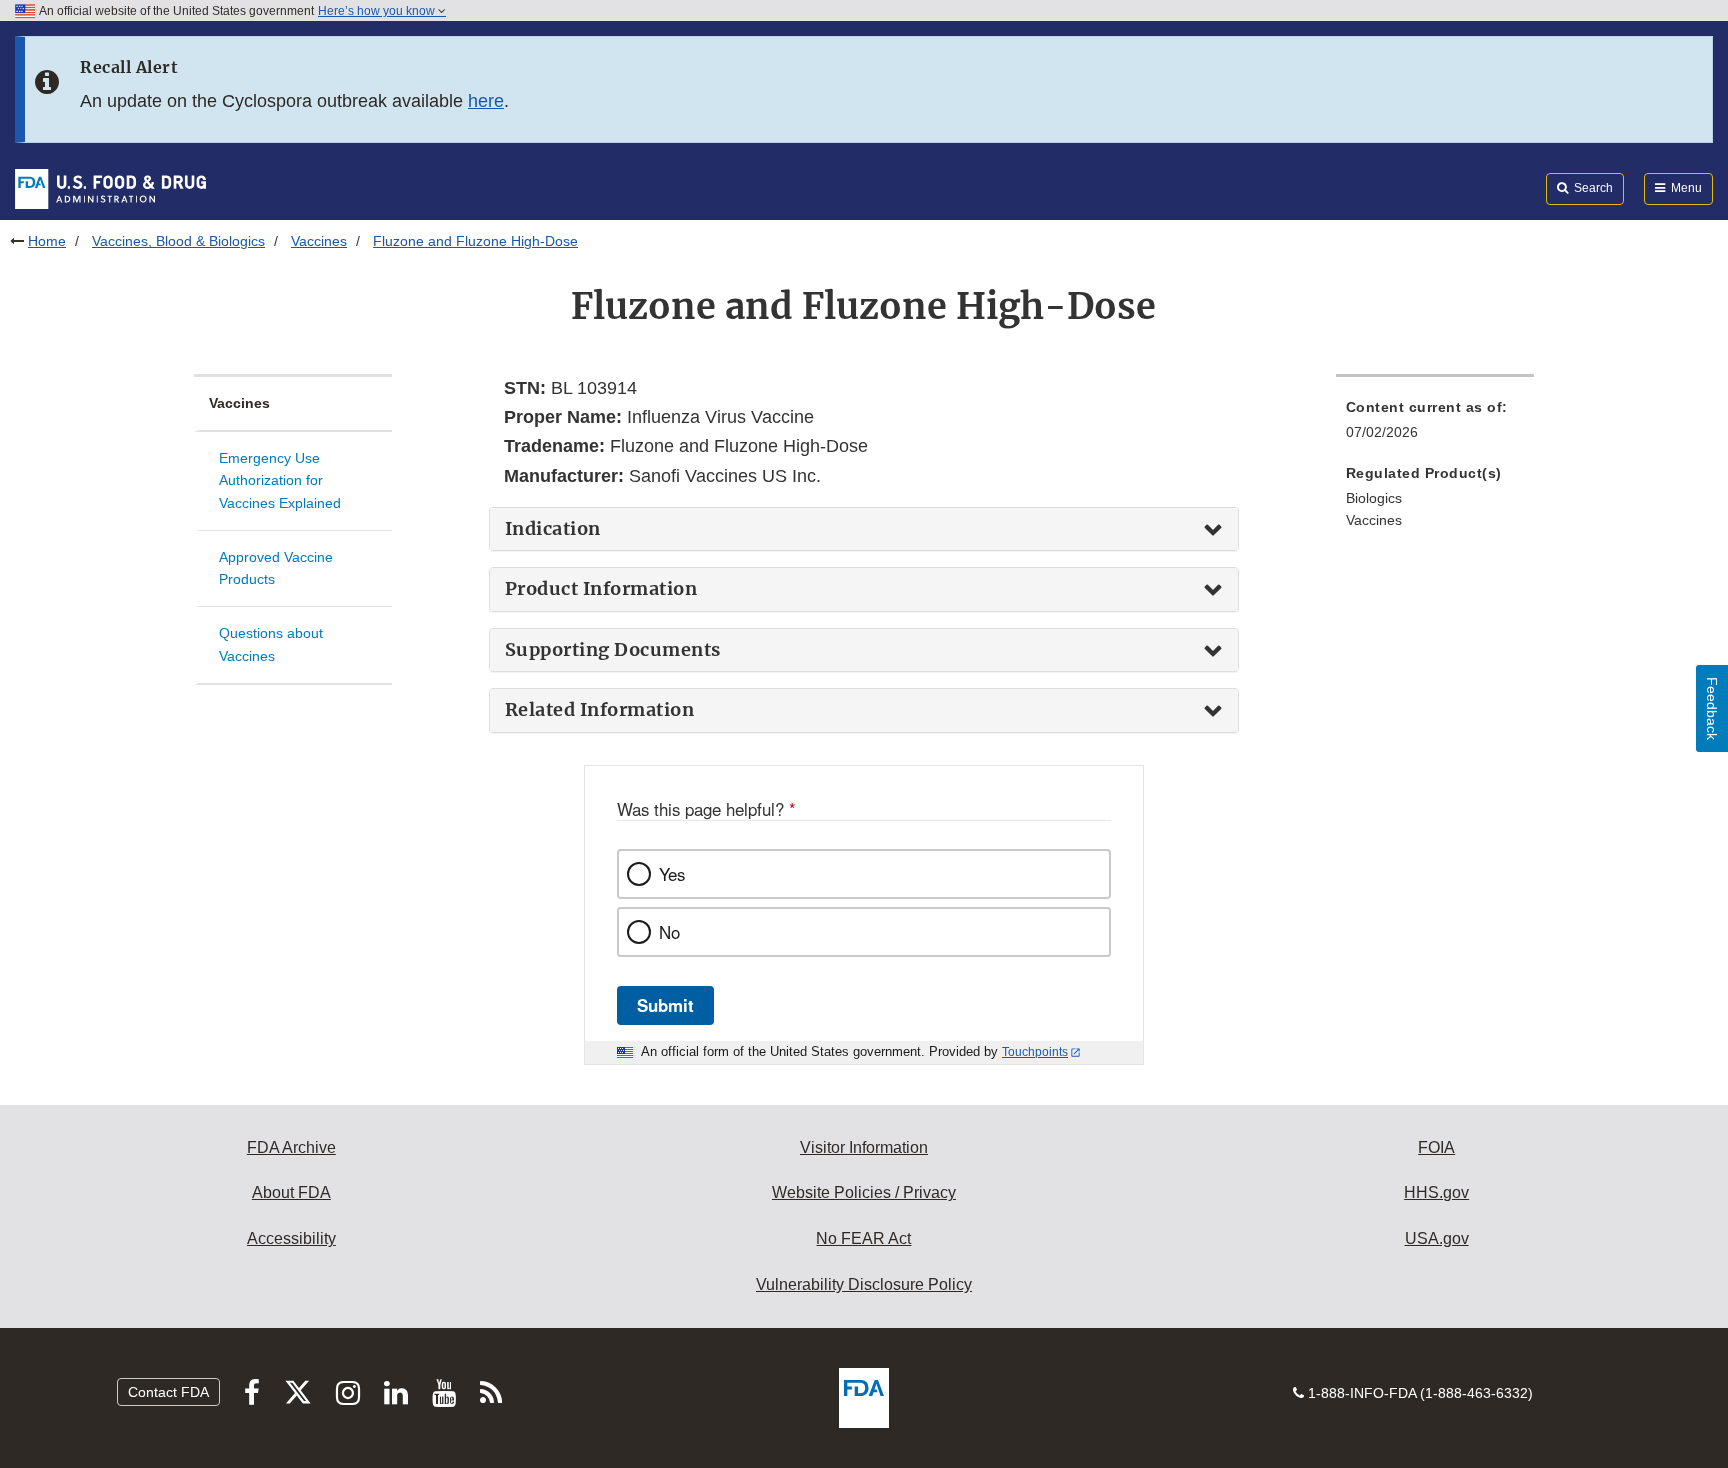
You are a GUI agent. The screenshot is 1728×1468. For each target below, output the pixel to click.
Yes (672, 874)
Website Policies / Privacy (864, 1192)
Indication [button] (553, 529)
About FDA (291, 1192)
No (669, 932)
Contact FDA (168, 1392)
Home (47, 241)
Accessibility (291, 1238)
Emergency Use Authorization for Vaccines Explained (280, 480)
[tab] (864, 529)
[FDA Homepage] (110, 188)
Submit (665, 1005)
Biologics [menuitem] (1374, 498)
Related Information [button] (600, 710)
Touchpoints (1035, 1052)
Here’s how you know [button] (378, 11)
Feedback (1712, 708)
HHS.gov (1436, 1192)
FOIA (1436, 1147)
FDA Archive (291, 1147)
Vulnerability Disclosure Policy (864, 1284)
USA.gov (1437, 1238)
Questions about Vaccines (271, 644)
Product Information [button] (601, 589)
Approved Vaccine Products (276, 568)
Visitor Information (864, 1147)
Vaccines (319, 241)
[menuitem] (1435, 425)
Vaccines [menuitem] (1374, 520)
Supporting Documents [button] (613, 650)
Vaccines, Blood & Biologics (178, 241)
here (486, 101)
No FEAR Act (863, 1238)
